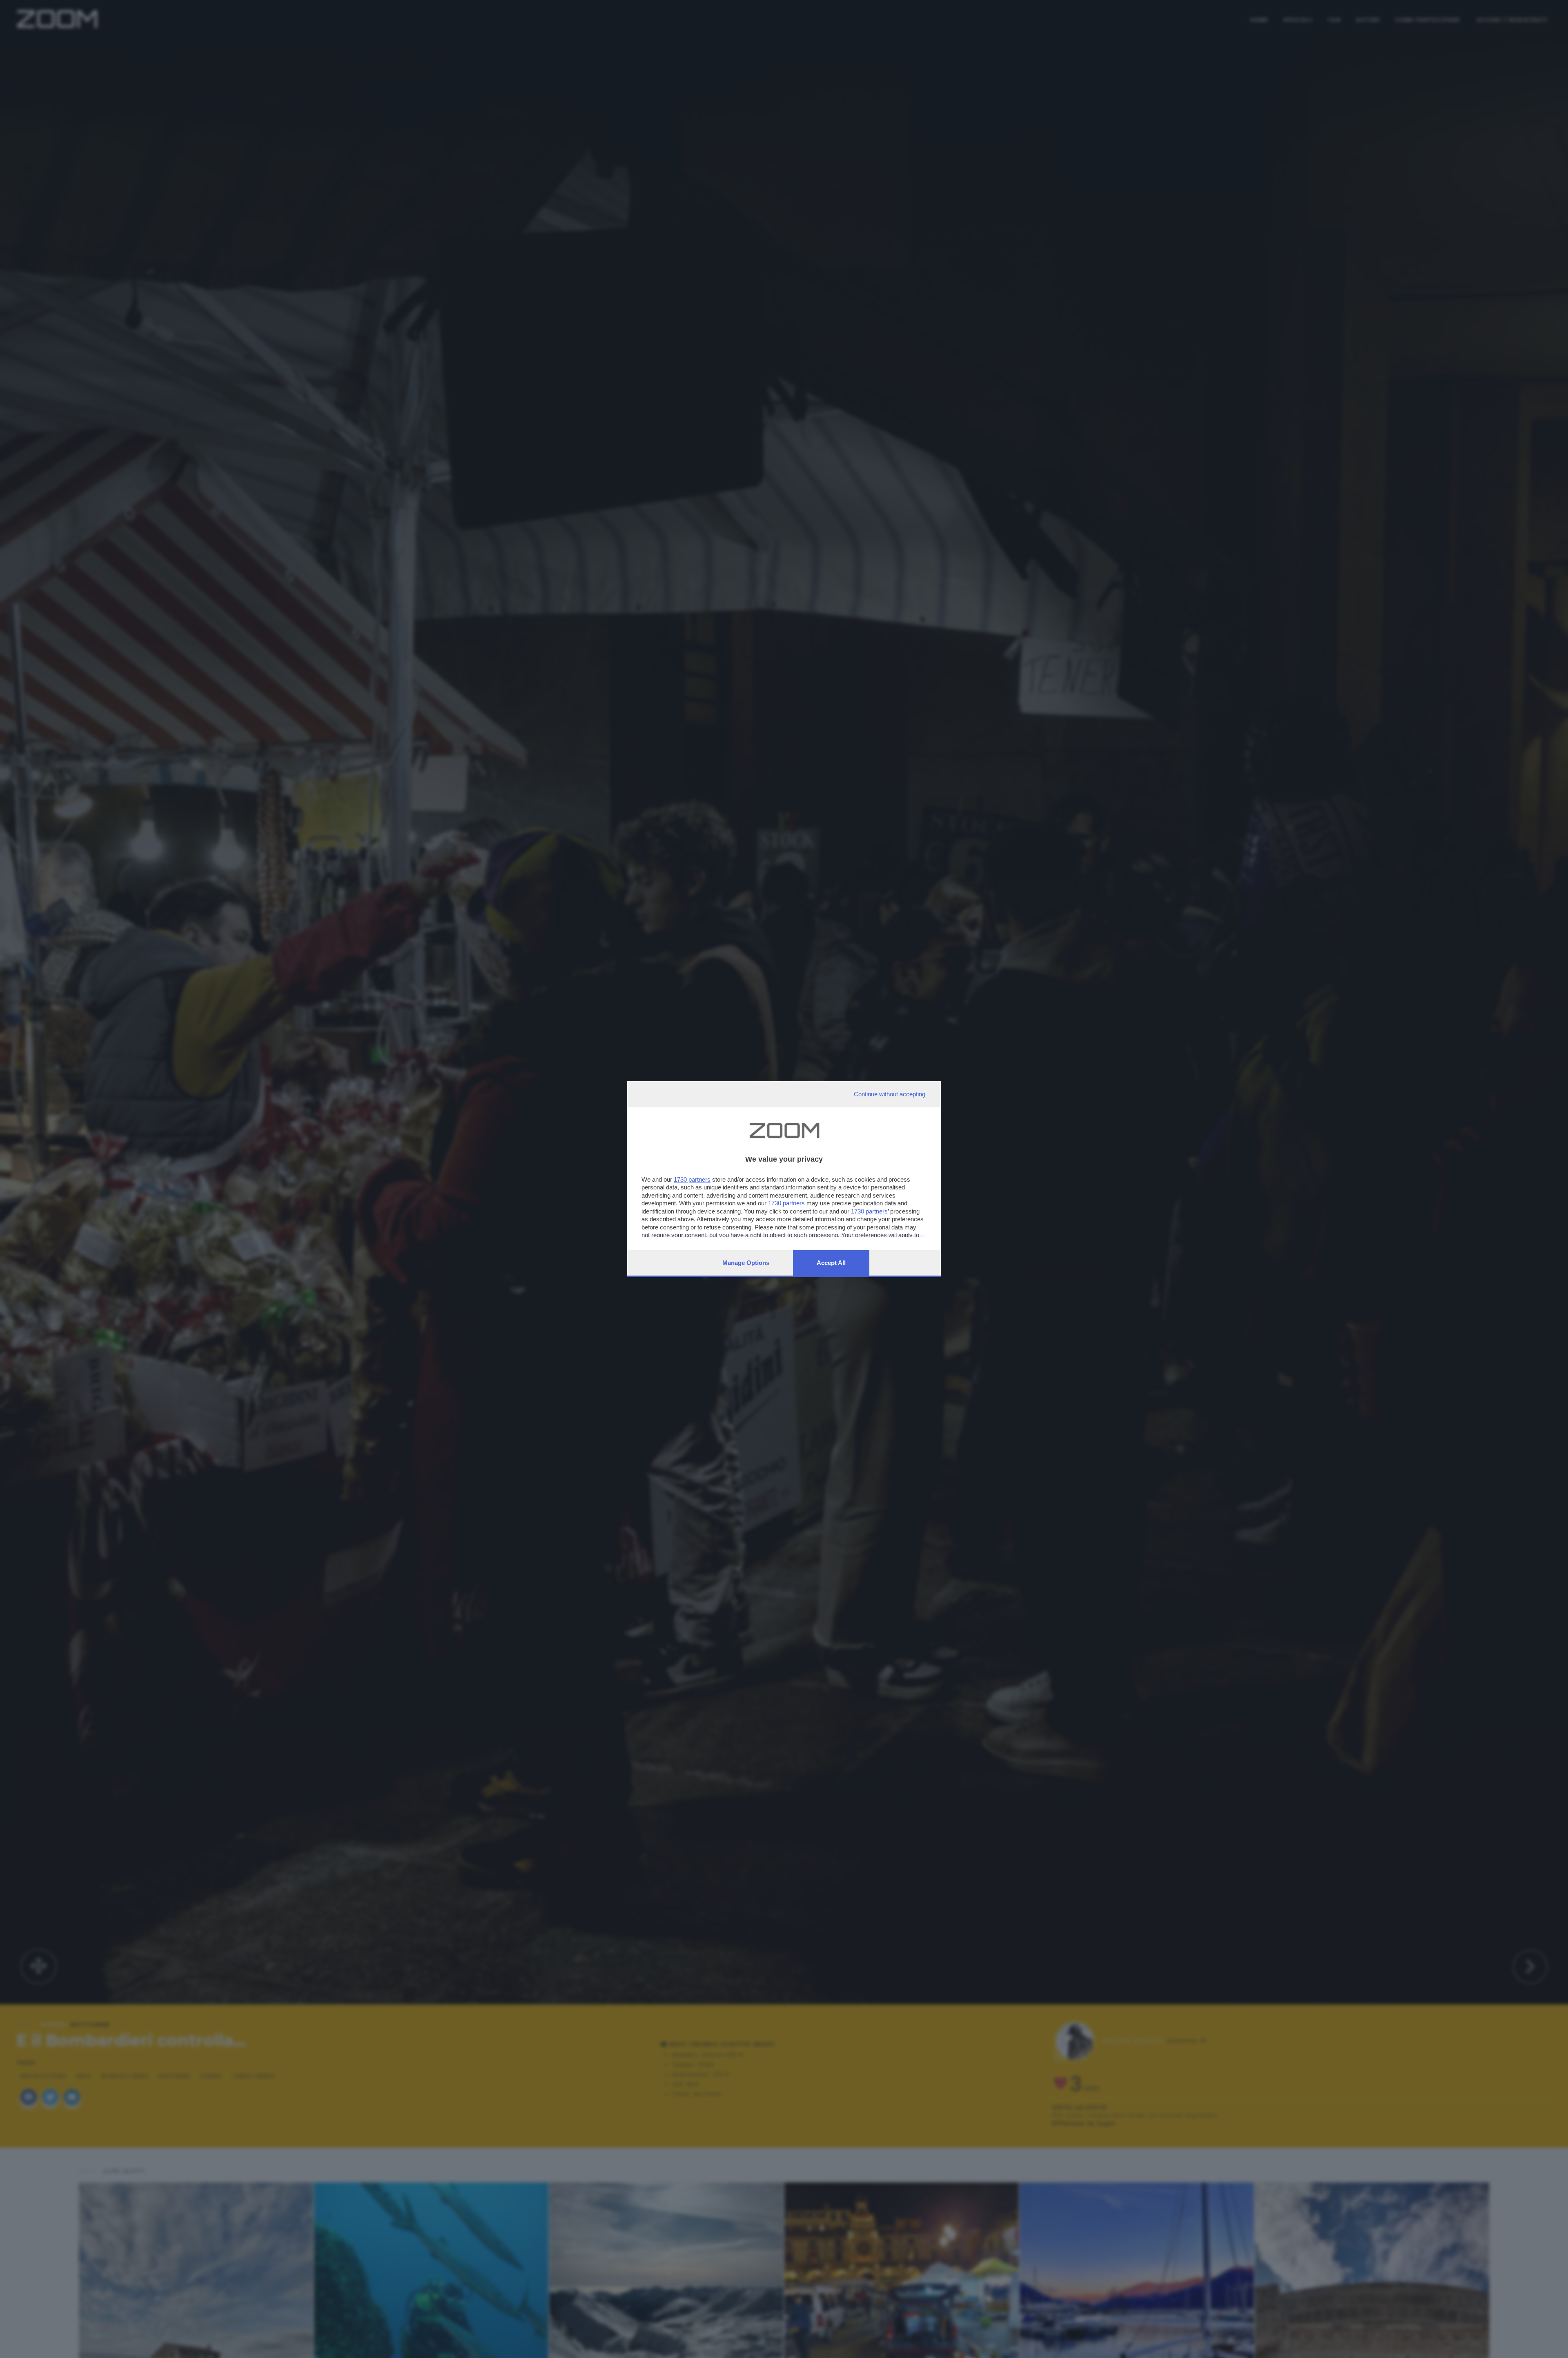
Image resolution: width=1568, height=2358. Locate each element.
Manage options (746, 1263)
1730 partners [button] (692, 1179)
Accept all (831, 1263)
